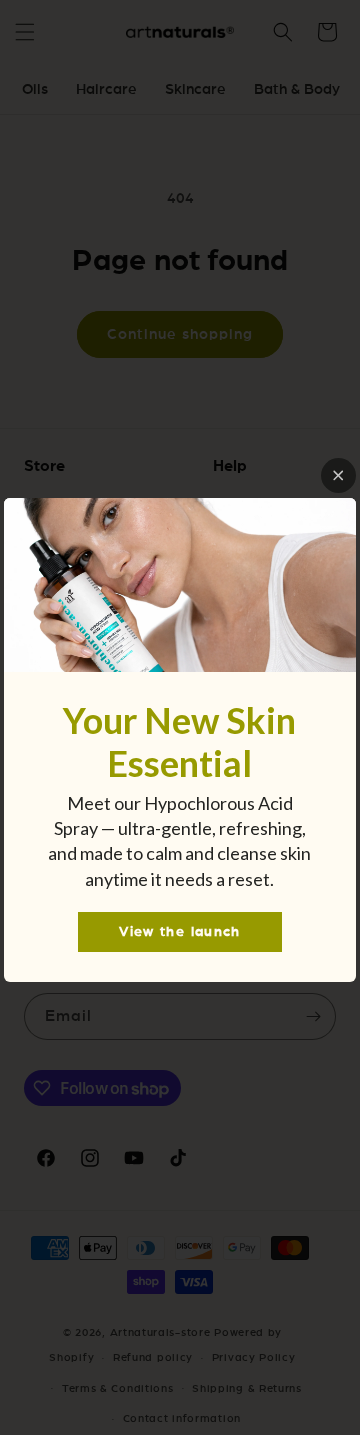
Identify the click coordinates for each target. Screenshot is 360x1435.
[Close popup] (338, 475)
